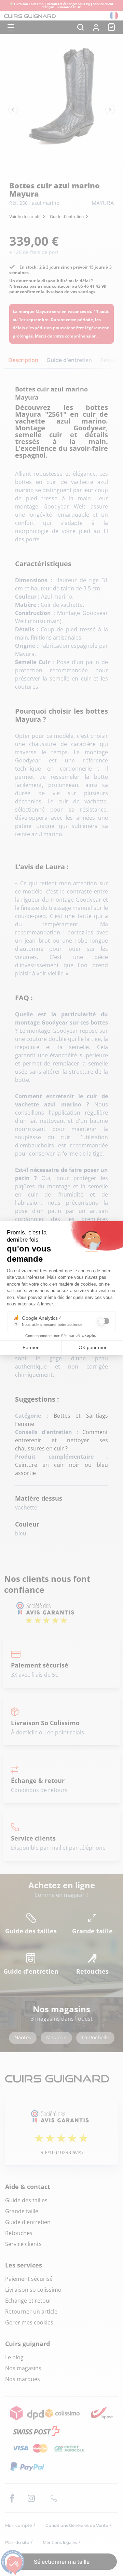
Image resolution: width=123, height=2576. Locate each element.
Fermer (31, 1347)
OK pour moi (92, 1347)
